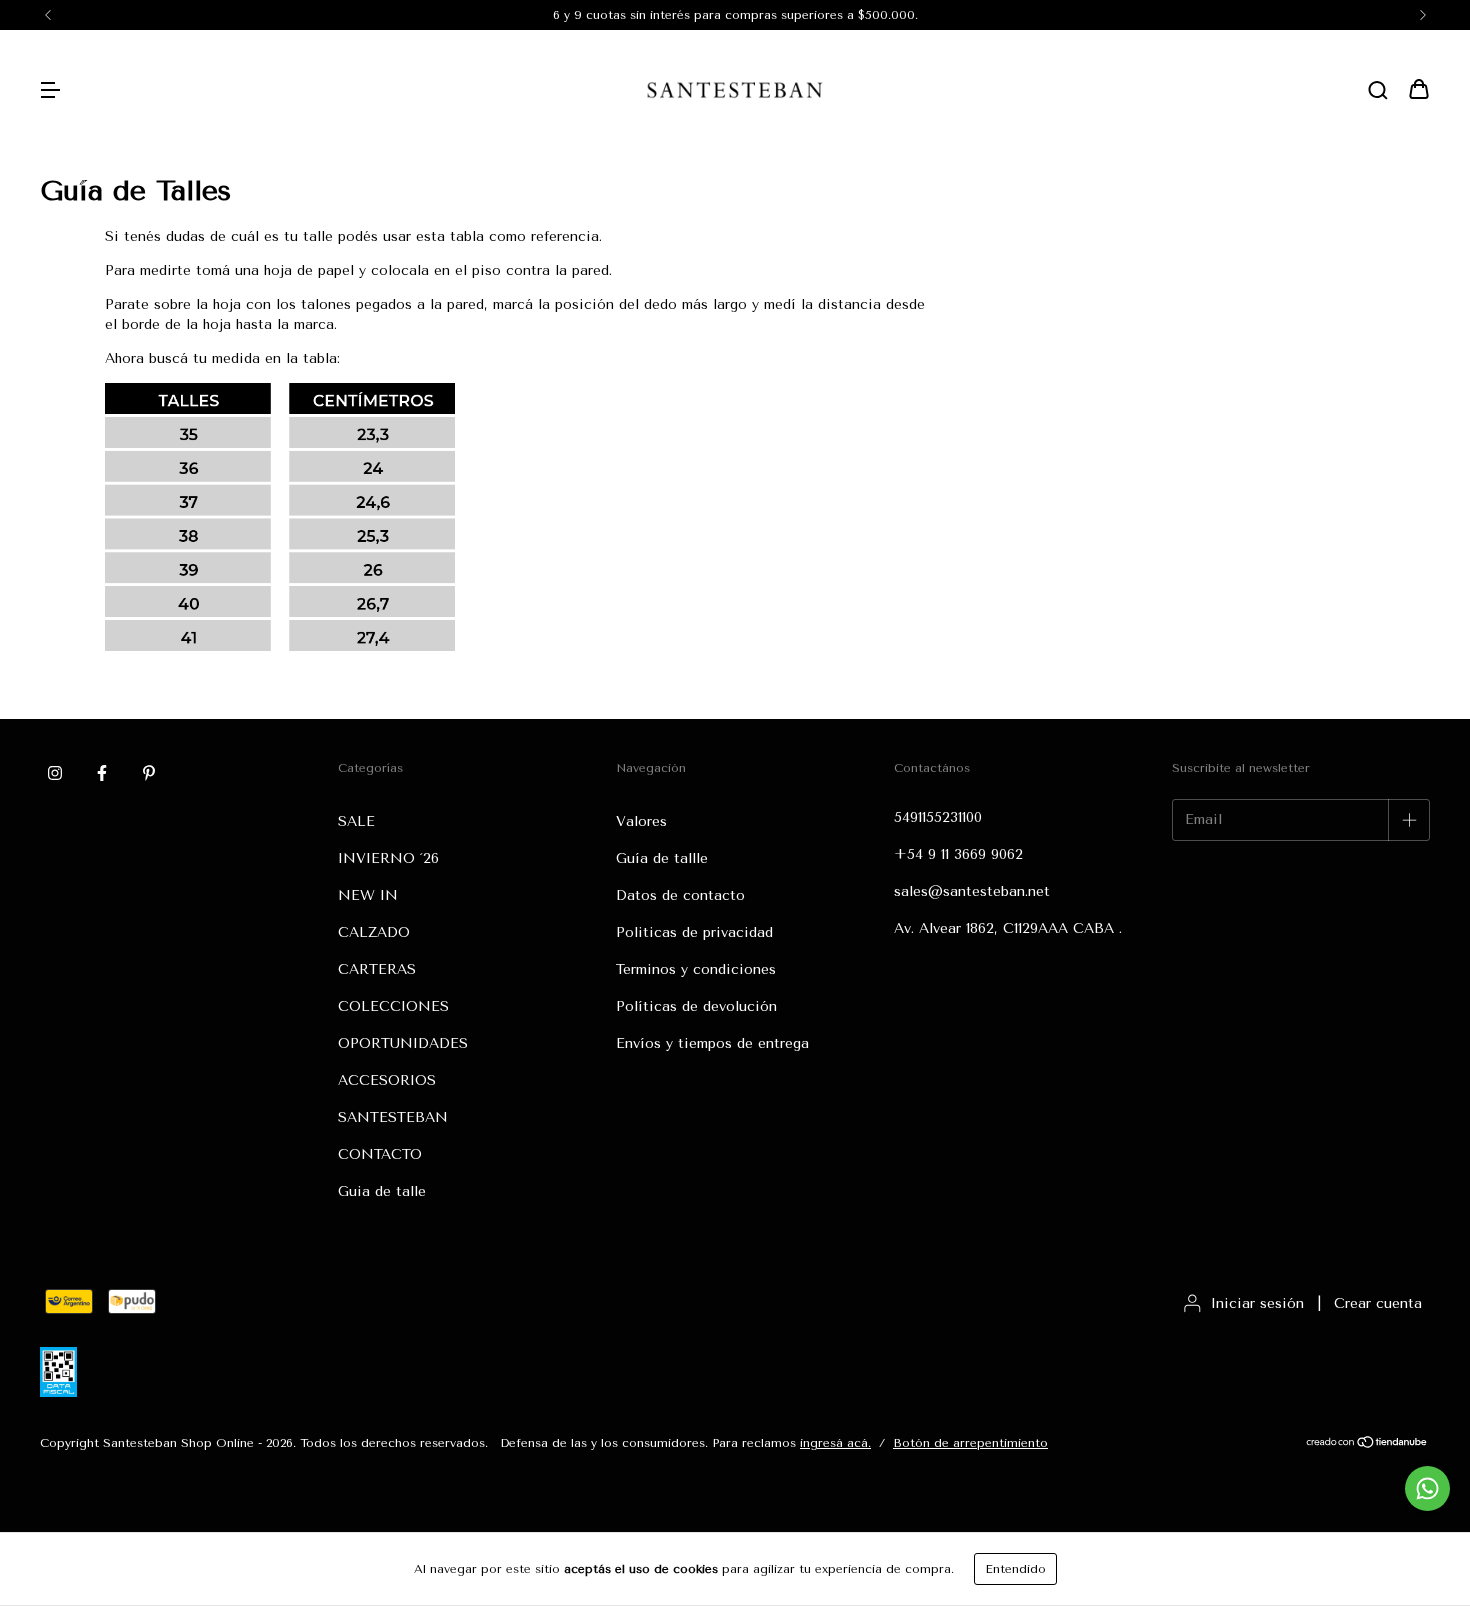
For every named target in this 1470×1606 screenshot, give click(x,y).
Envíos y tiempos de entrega (712, 1043)
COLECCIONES (393, 1006)
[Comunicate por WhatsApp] (1427, 1488)
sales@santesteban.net (972, 891)
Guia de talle (382, 1191)
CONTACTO (380, 1154)
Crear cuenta (1378, 1303)
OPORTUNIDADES (403, 1043)
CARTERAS (377, 969)
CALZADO (374, 932)
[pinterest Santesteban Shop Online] (149, 774)
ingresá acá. (835, 1443)
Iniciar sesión (1257, 1303)
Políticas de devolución (696, 1006)
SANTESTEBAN (393, 1117)
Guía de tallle (662, 858)
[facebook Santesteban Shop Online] (102, 774)
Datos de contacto (680, 895)
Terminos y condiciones (696, 969)
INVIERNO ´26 (388, 858)
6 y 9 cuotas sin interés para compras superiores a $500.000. (735, 15)
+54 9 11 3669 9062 (958, 854)
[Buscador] (1378, 91)
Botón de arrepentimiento (970, 1443)
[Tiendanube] (1367, 1445)
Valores (641, 821)
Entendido (1015, 1569)
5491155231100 (938, 817)
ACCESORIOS (387, 1080)
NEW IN (368, 895)
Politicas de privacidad (694, 932)
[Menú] (50, 91)
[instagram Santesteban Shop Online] (55, 774)
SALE (356, 821)
